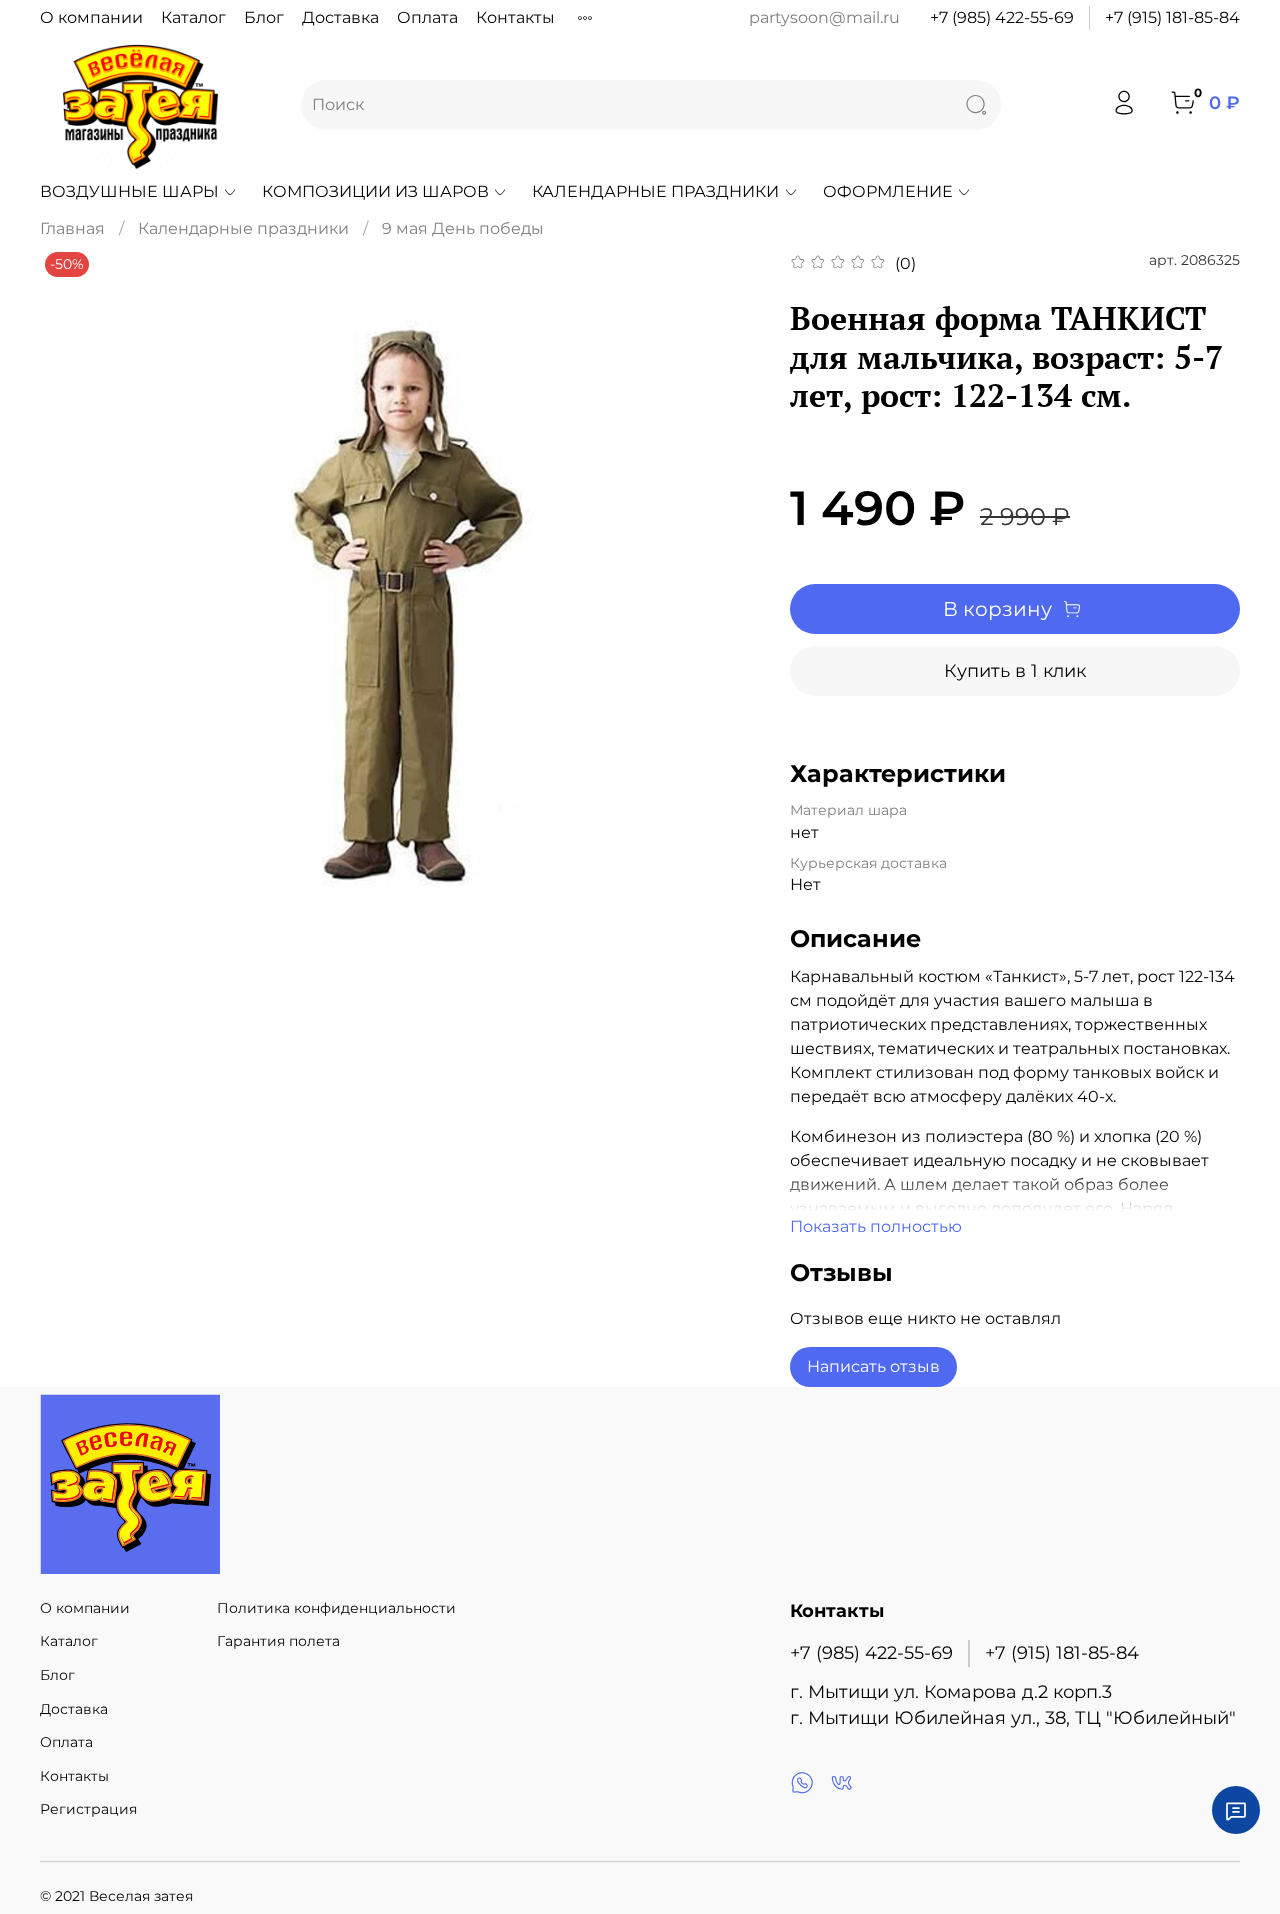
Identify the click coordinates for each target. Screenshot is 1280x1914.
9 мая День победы (463, 228)
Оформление (888, 191)
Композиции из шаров (375, 191)
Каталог (193, 17)
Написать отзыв (873, 1366)
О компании (91, 17)
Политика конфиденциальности (336, 1608)
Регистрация (88, 1809)
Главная (72, 228)
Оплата (427, 17)
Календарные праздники (655, 191)
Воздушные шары (129, 191)
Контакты (515, 17)
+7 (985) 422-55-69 (1002, 17)
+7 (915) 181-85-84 (1172, 17)
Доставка (340, 17)
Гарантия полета (278, 1641)
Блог (264, 17)
